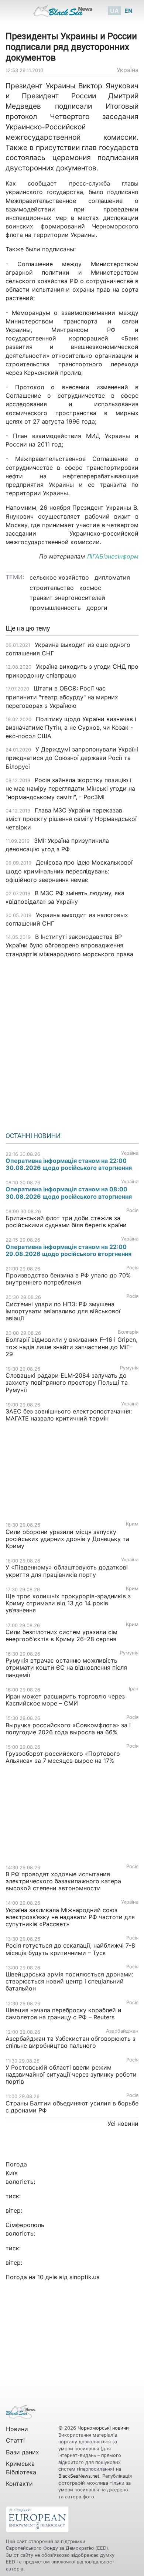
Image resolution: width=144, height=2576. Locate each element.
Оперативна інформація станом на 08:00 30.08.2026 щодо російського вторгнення (69, 1193)
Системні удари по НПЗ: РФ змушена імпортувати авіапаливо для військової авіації (63, 1311)
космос (90, 588)
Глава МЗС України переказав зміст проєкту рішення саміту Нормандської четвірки (71, 819)
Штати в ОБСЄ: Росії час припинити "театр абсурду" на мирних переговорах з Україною (62, 697)
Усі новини (123, 2124)
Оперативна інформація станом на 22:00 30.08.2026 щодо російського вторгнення (69, 1164)
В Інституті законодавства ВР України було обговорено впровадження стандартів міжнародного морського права (69, 945)
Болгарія (128, 1332)
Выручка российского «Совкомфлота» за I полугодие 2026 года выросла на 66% (68, 1729)
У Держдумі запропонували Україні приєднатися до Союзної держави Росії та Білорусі (72, 758)
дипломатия (112, 577)
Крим (132, 1524)
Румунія (129, 1368)
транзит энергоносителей (67, 598)
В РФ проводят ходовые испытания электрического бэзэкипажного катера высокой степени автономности (63, 1881)
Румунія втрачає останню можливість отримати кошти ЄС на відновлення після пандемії (66, 1667)
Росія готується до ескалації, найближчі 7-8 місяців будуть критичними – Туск (70, 1949)
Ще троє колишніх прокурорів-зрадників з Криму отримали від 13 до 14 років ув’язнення (68, 1603)
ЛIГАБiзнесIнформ (112, 556)
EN (128, 11)
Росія (132, 1210)
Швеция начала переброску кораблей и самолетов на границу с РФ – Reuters (64, 2014)
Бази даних (23, 2452)
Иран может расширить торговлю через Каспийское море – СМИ (65, 1700)
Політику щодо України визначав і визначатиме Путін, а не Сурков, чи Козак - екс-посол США (71, 727)
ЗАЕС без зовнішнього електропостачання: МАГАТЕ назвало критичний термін (69, 1415)
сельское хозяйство (59, 577)
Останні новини (33, 1136)
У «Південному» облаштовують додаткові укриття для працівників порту (67, 1571)
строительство (52, 588)
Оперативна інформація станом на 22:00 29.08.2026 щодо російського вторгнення (68, 1250)
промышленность (55, 608)
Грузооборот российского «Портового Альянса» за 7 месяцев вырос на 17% (63, 1757)
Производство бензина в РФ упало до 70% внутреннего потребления (68, 1279)
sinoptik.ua (85, 2277)
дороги (97, 608)
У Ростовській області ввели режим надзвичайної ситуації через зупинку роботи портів (71, 2074)
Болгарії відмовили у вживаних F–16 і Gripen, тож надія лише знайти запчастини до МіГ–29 (71, 1347)
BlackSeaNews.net (79, 2476)
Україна (128, 70)
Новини (17, 2429)
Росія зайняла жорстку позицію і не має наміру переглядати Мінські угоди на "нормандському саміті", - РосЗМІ (70, 788)
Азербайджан (122, 2031)
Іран (134, 1689)
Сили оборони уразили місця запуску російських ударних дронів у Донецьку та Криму (67, 1539)
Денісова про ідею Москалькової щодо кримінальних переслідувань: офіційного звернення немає (69, 871)
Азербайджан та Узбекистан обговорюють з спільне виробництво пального (71, 2042)
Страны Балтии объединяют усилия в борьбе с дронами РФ (72, 2107)
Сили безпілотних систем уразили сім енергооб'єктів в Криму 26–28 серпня (61, 1635)
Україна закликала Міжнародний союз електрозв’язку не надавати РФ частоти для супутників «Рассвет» (70, 1917)
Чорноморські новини (103, 2428)
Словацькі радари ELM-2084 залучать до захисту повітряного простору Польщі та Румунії (67, 1382)
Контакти (19, 2484)
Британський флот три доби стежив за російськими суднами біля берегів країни (66, 1221)
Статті (15, 2440)
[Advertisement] (72, 1042)
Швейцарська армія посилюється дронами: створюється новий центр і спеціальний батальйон (69, 1981)
